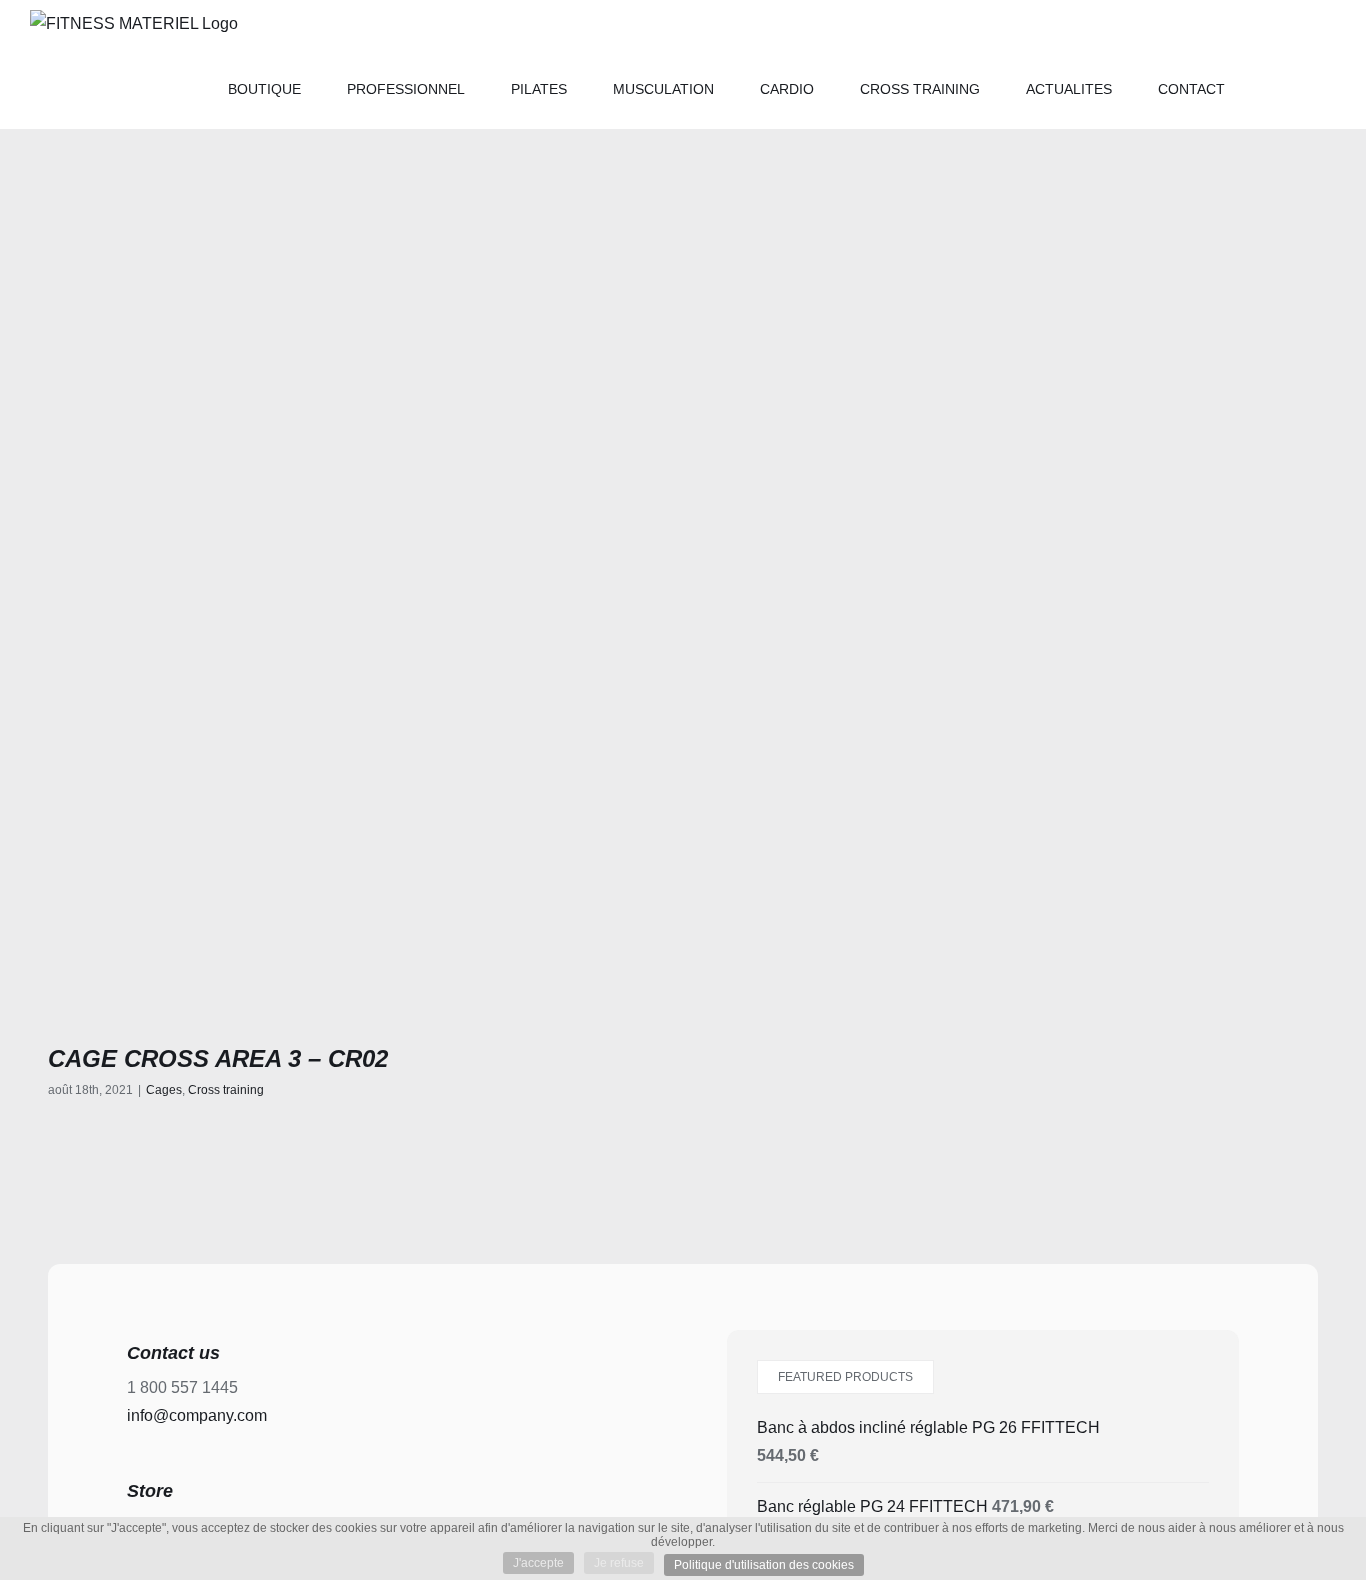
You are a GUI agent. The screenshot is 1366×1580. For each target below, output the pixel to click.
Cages (164, 1090)
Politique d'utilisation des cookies (764, 1565)
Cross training (226, 1090)
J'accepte (538, 1563)
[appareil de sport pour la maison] (358, 701)
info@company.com (197, 1415)
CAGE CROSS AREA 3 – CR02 (218, 1058)
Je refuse (619, 1563)
